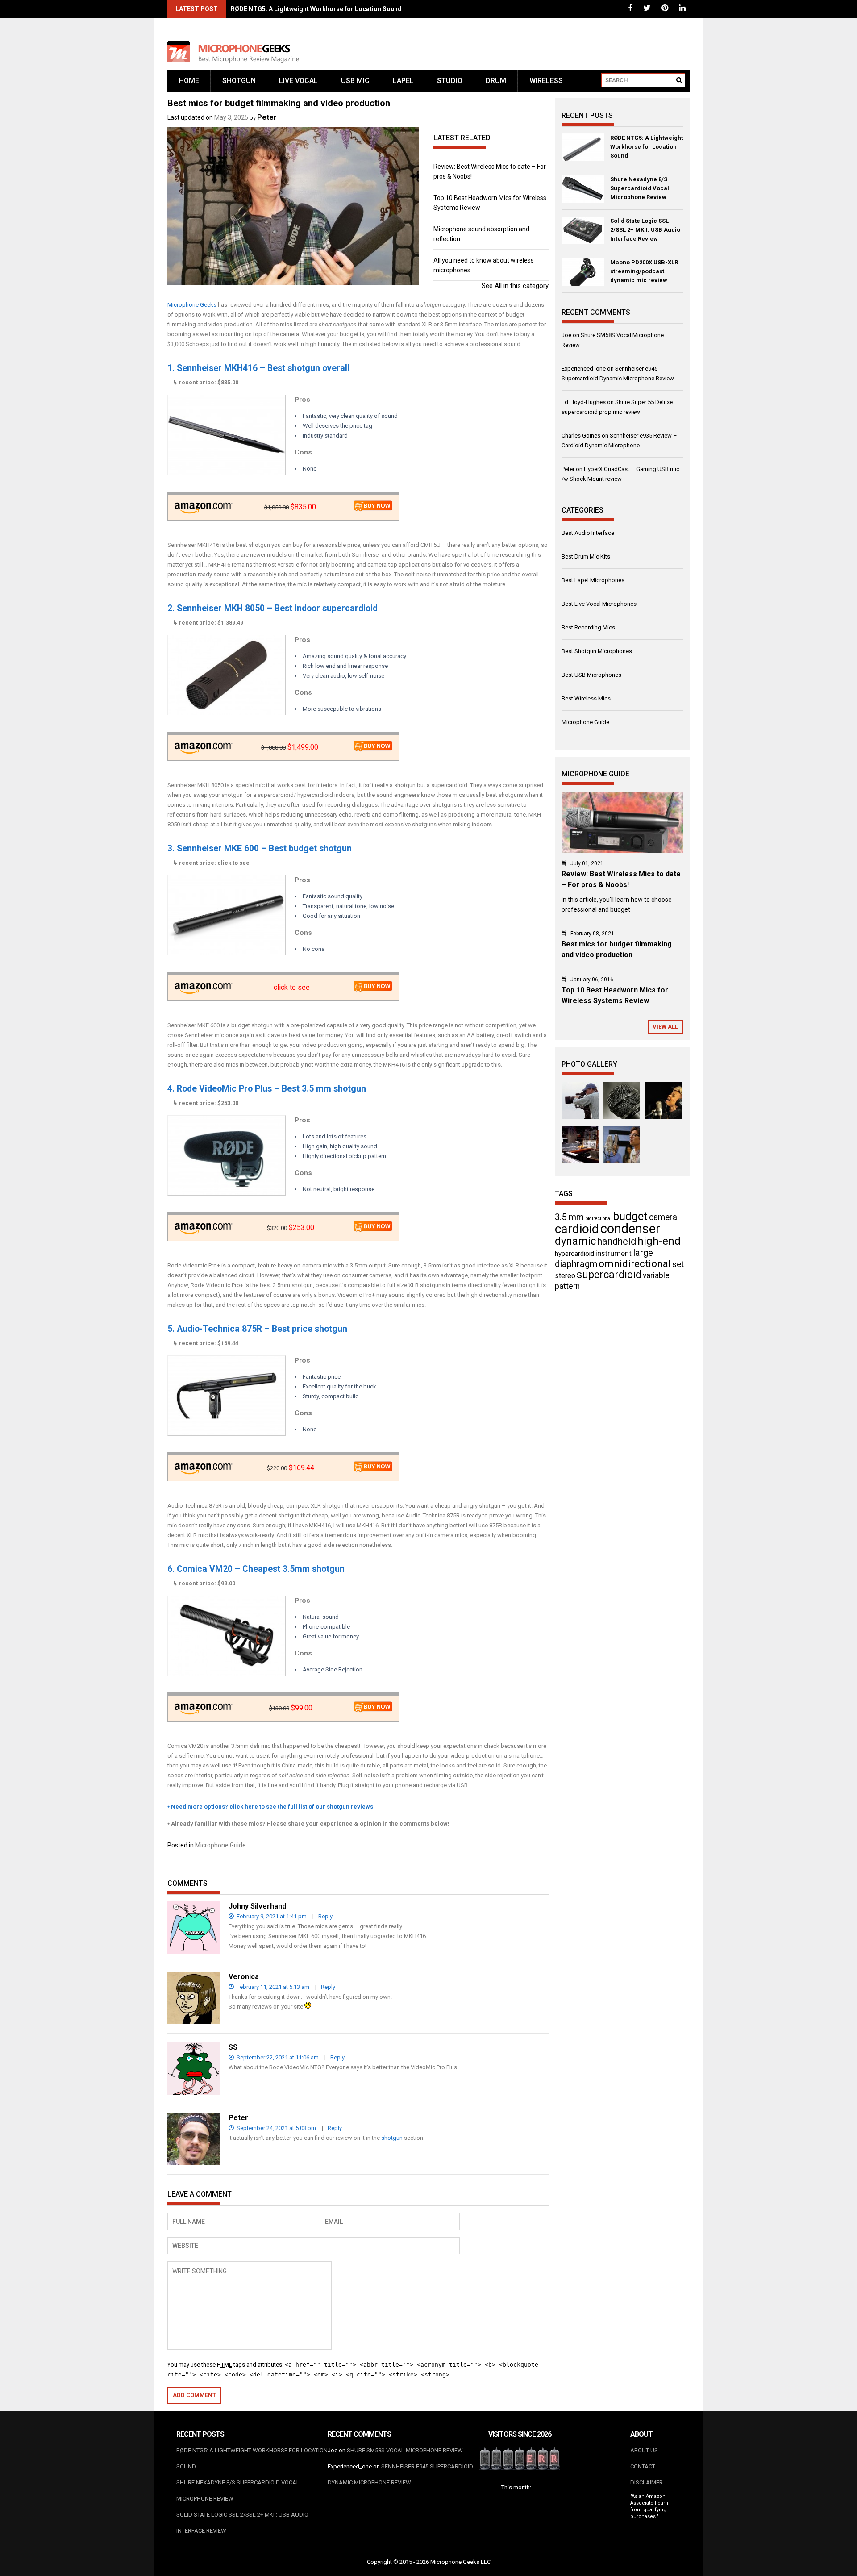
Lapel (403, 81)
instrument (614, 1253)
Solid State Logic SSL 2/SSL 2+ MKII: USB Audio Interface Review (645, 230)
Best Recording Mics (588, 627)
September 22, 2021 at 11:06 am (277, 2057)
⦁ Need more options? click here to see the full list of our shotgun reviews (270, 1807)
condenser (630, 1229)
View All (665, 1027)
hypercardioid (574, 1254)
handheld (617, 1241)
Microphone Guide (220, 1845)
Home (189, 81)
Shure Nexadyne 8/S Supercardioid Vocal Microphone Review (640, 188)
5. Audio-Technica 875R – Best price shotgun (257, 1329)
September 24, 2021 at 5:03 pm (276, 2128)
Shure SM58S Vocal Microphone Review (405, 2450)
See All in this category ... (512, 286)
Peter (267, 117)
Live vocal (298, 81)
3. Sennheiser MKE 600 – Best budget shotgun (260, 848)
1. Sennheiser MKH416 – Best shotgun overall (258, 368)
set (678, 1264)
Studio (450, 81)
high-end (659, 1241)
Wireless (546, 81)
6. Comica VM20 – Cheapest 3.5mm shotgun (256, 1569)
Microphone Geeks (192, 305)
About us (644, 2450)
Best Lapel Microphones (593, 580)
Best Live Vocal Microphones (599, 604)
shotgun (392, 2138)
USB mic (355, 81)
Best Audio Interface (588, 533)
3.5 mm (569, 1217)
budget (630, 1216)
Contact (643, 2466)
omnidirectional (635, 1264)
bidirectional (598, 1219)
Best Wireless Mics (586, 698)
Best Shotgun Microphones (597, 651)
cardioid (577, 1229)
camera (663, 1217)
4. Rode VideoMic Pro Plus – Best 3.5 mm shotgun (267, 1089)
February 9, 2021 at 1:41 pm (271, 1916)
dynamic (575, 1241)
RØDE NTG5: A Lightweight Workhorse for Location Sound (316, 9)
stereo (565, 1276)
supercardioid (609, 1275)
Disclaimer (647, 2482)
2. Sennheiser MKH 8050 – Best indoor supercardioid (272, 608)
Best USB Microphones (591, 675)
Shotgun (239, 81)
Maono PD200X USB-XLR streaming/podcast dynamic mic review (644, 271)
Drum (496, 81)
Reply (325, 1916)
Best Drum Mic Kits (586, 556)
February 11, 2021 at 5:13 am (272, 1987)
